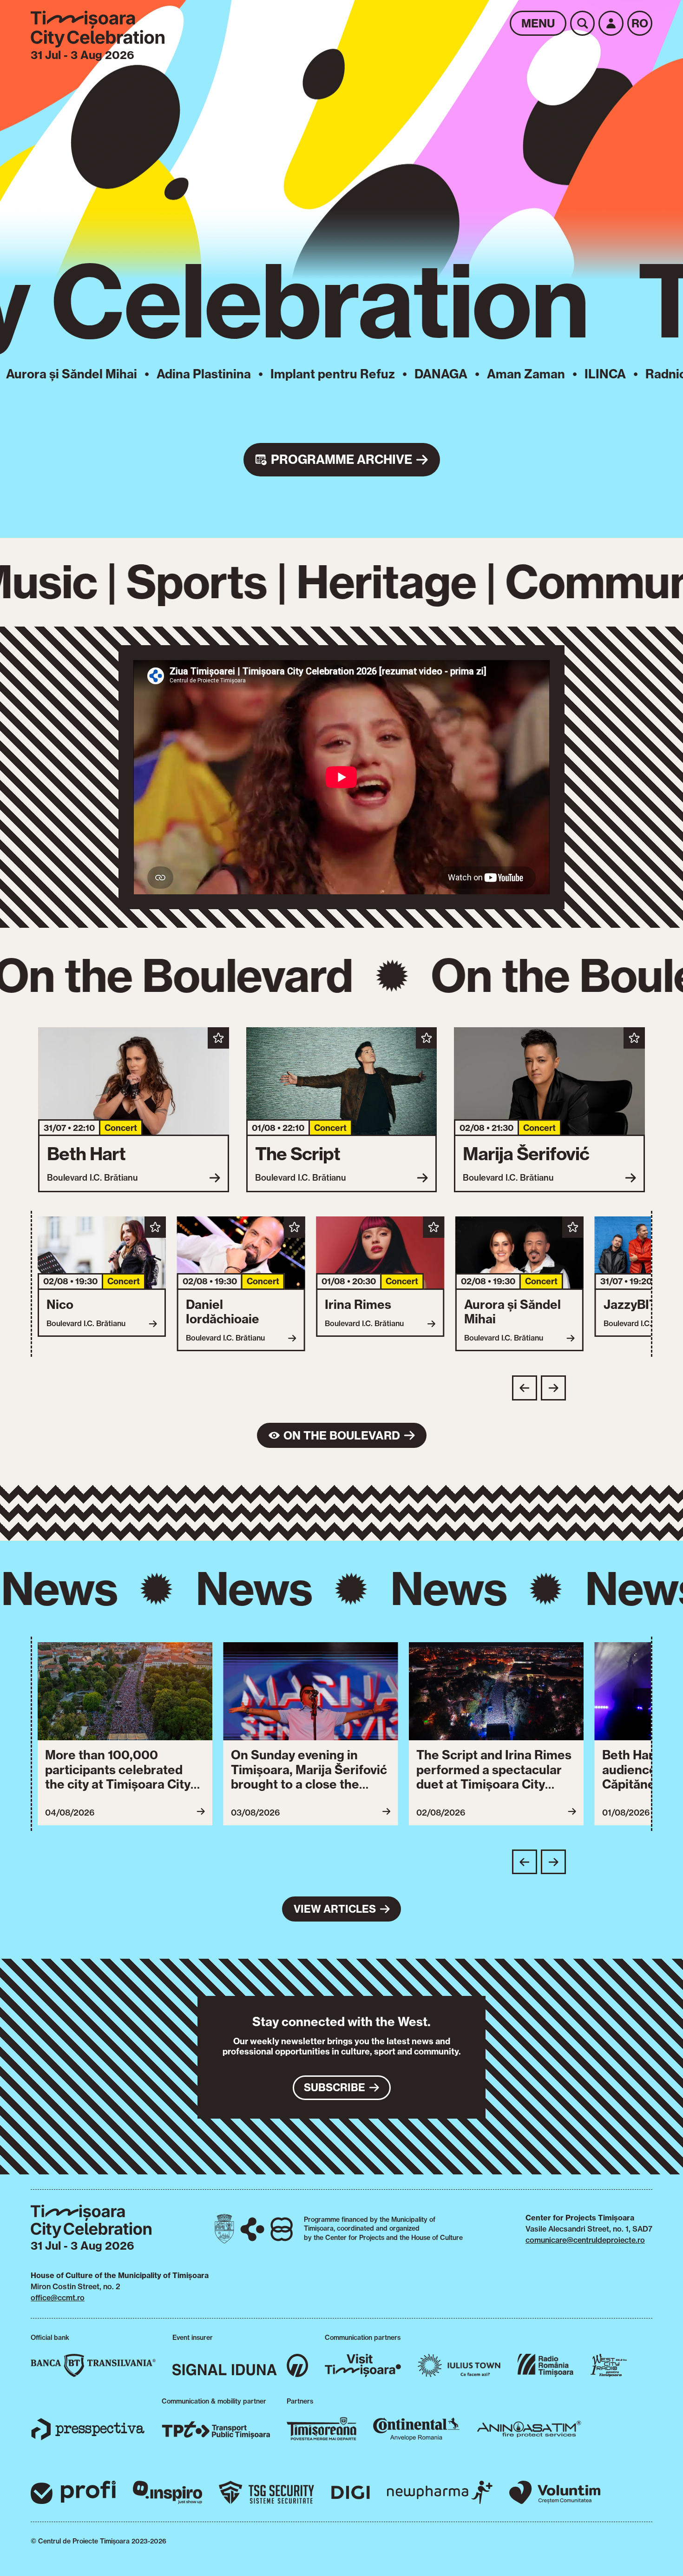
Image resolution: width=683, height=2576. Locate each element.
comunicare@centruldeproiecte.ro (585, 2240)
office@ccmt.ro (58, 2298)
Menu (538, 23)
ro (640, 23)
